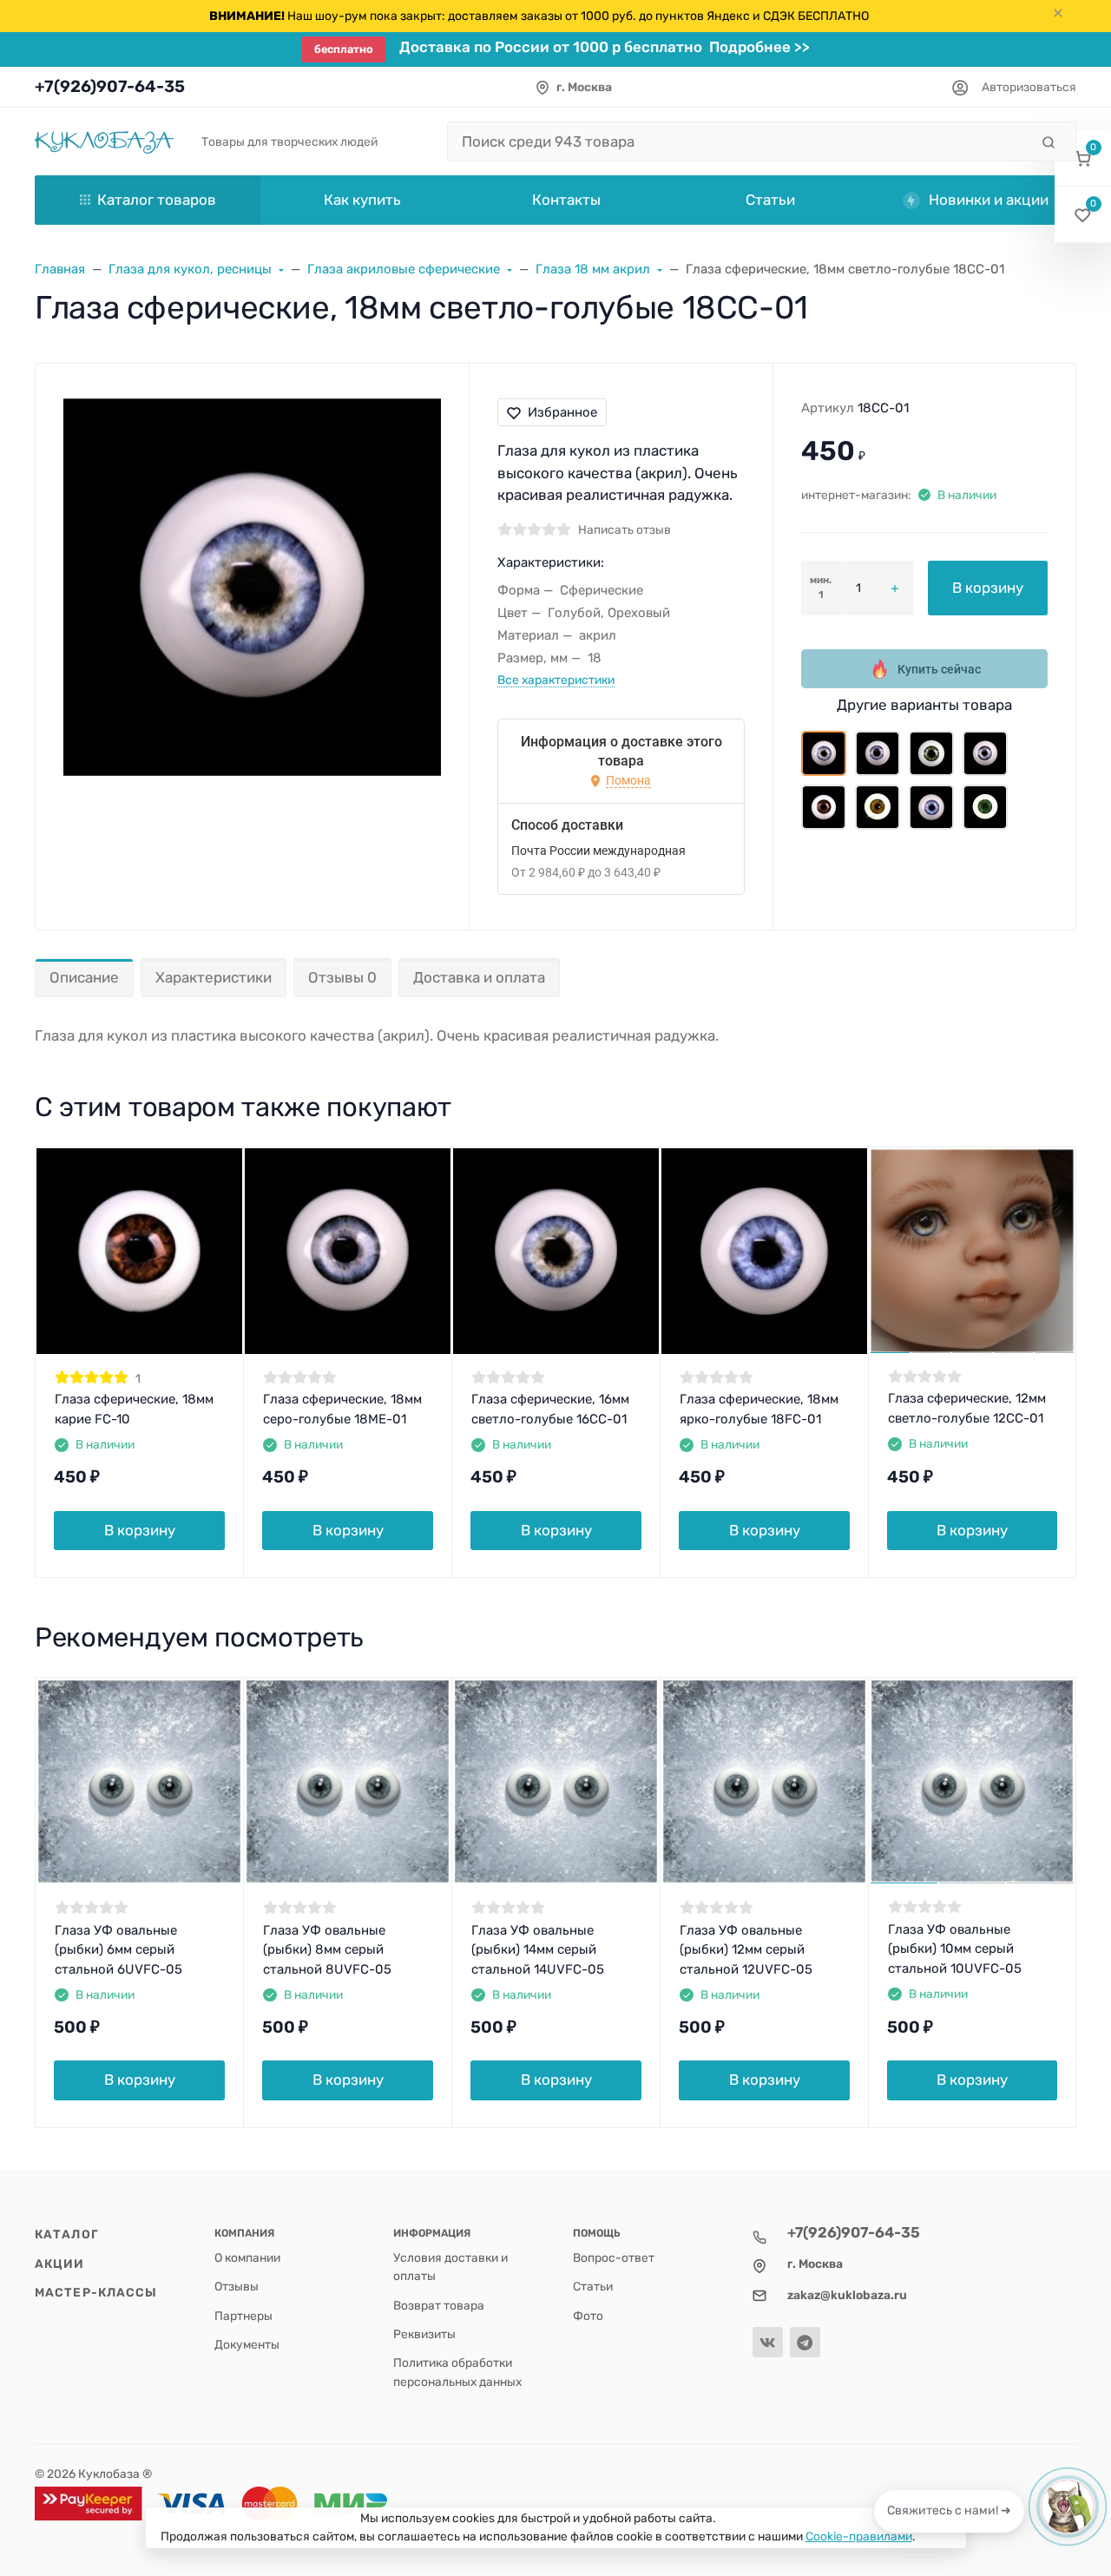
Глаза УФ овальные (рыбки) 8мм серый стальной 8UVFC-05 (327, 1950)
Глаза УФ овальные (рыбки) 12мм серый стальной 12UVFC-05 (746, 1950)
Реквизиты (424, 2334)
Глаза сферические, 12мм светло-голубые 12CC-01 (967, 1408)
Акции (60, 2264)
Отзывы (237, 2286)
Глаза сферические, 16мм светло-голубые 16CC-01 (550, 1409)
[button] (1083, 158)
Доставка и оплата (479, 977)
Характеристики (214, 977)
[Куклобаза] (104, 141)
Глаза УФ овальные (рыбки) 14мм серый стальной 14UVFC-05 (538, 1950)
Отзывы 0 (342, 977)
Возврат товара (439, 2305)
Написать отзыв (625, 529)
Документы (247, 2344)
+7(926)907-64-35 (110, 86)
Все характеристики (556, 680)
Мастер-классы (96, 2292)
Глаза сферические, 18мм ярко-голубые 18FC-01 (759, 1409)
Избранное (562, 412)
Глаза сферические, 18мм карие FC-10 (134, 1409)
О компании (247, 2257)
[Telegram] (805, 2342)
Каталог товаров (157, 200)
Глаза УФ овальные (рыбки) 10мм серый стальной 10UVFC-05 (955, 1949)
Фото (588, 2316)
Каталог (67, 2234)
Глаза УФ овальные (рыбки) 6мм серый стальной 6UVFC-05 (118, 1950)
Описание (84, 977)
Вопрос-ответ (614, 2257)
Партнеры (243, 2316)
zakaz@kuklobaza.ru (847, 2295)
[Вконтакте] (768, 2342)
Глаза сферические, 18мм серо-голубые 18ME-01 (342, 1409)
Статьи (593, 2286)
